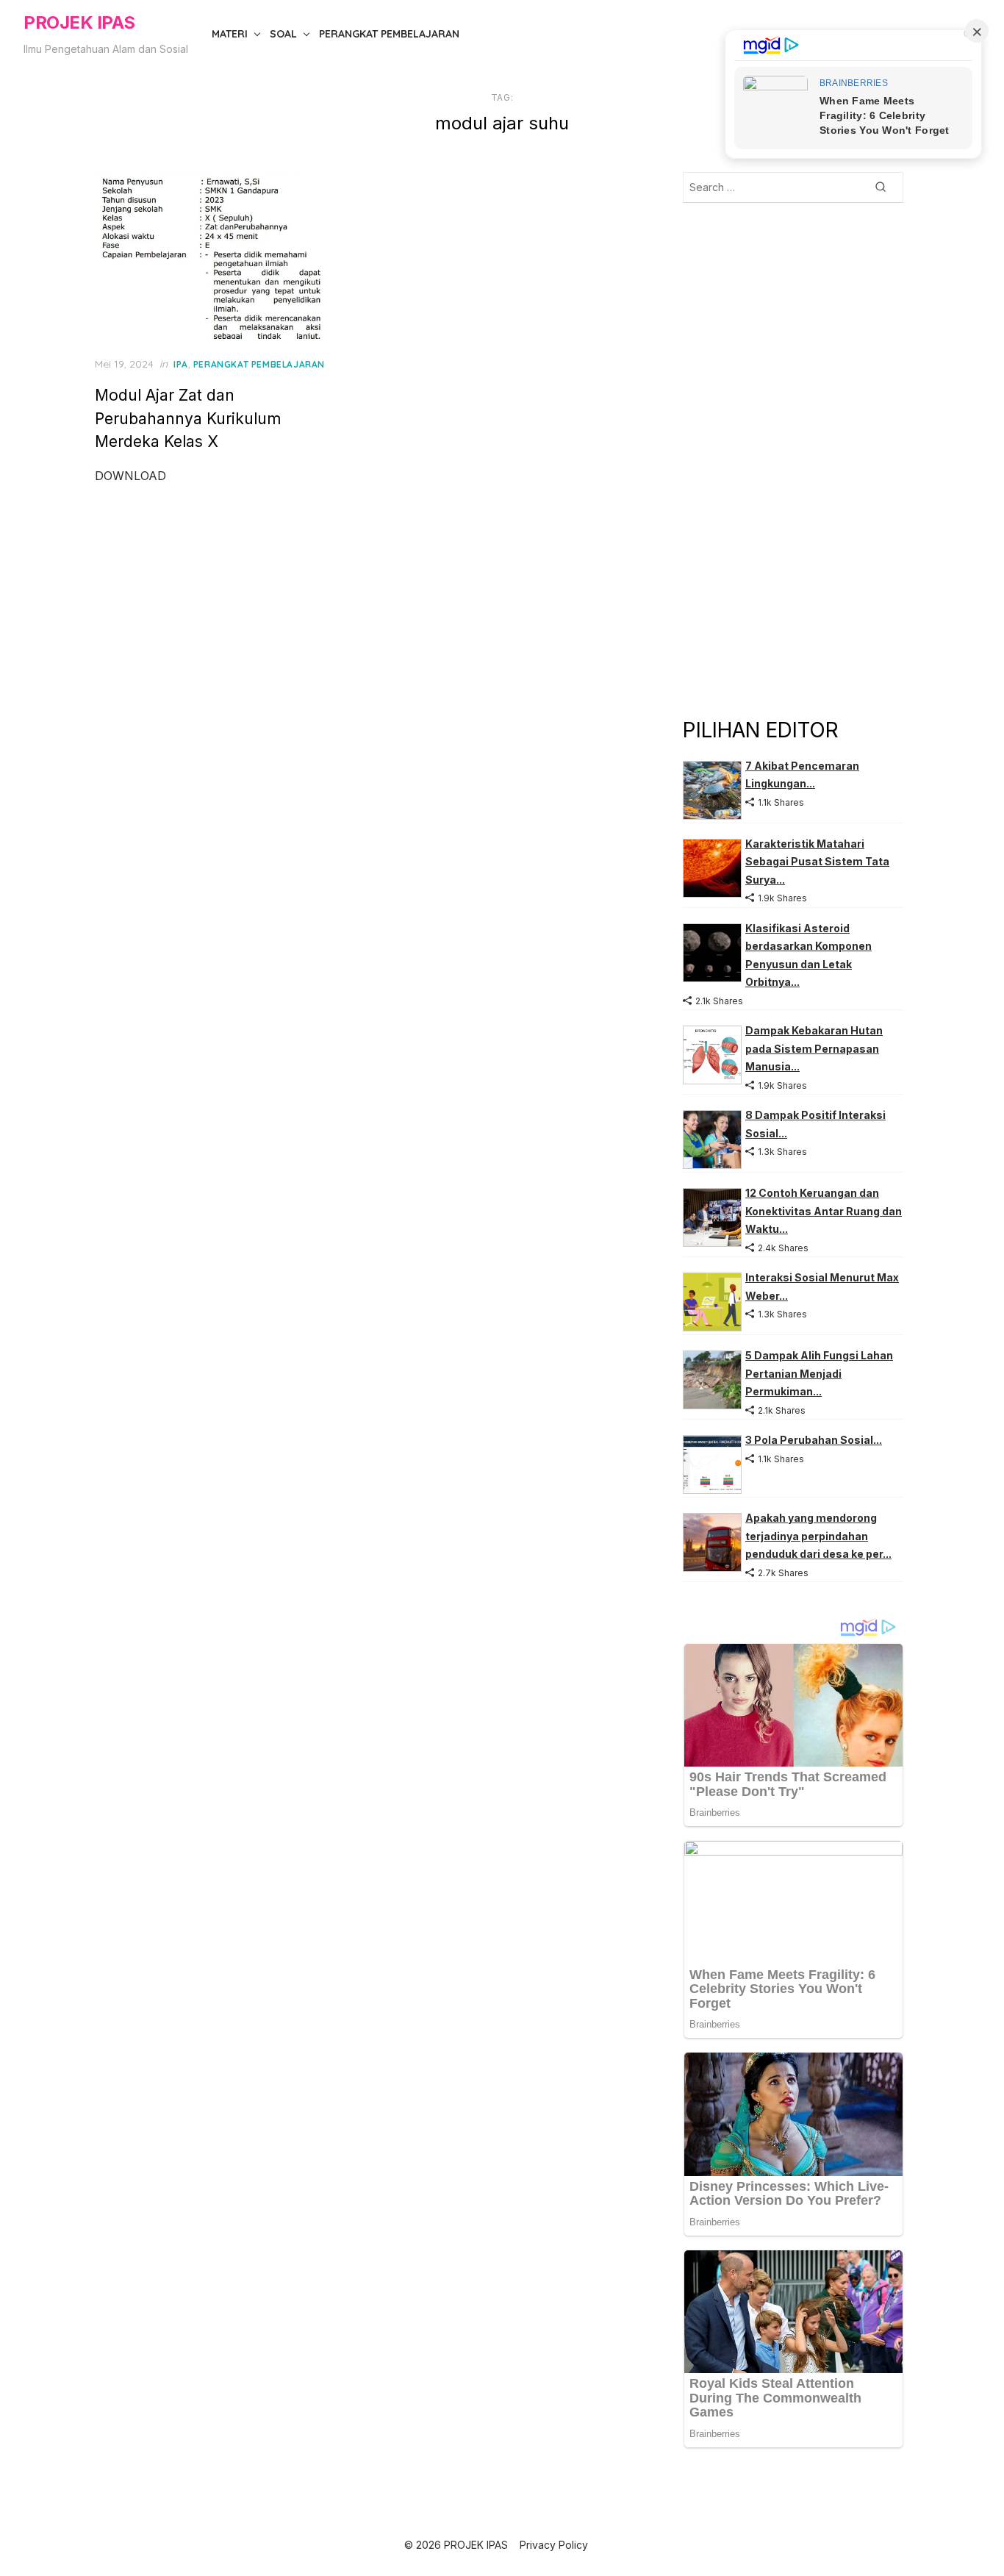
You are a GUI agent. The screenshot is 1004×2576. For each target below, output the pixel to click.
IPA (181, 364)
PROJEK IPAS (79, 22)
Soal (283, 34)
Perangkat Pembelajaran (389, 34)
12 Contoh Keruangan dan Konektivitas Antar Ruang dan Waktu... (824, 1211)
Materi (230, 34)
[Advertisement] (793, 459)
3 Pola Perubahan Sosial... (814, 1440)
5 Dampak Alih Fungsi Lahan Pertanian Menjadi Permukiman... (819, 1373)
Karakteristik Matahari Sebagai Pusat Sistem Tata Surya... (817, 862)
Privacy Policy (554, 2545)
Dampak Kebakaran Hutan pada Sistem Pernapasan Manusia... (814, 1048)
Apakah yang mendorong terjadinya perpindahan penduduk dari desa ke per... (818, 1536)
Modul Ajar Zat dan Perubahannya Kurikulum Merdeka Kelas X (188, 418)
